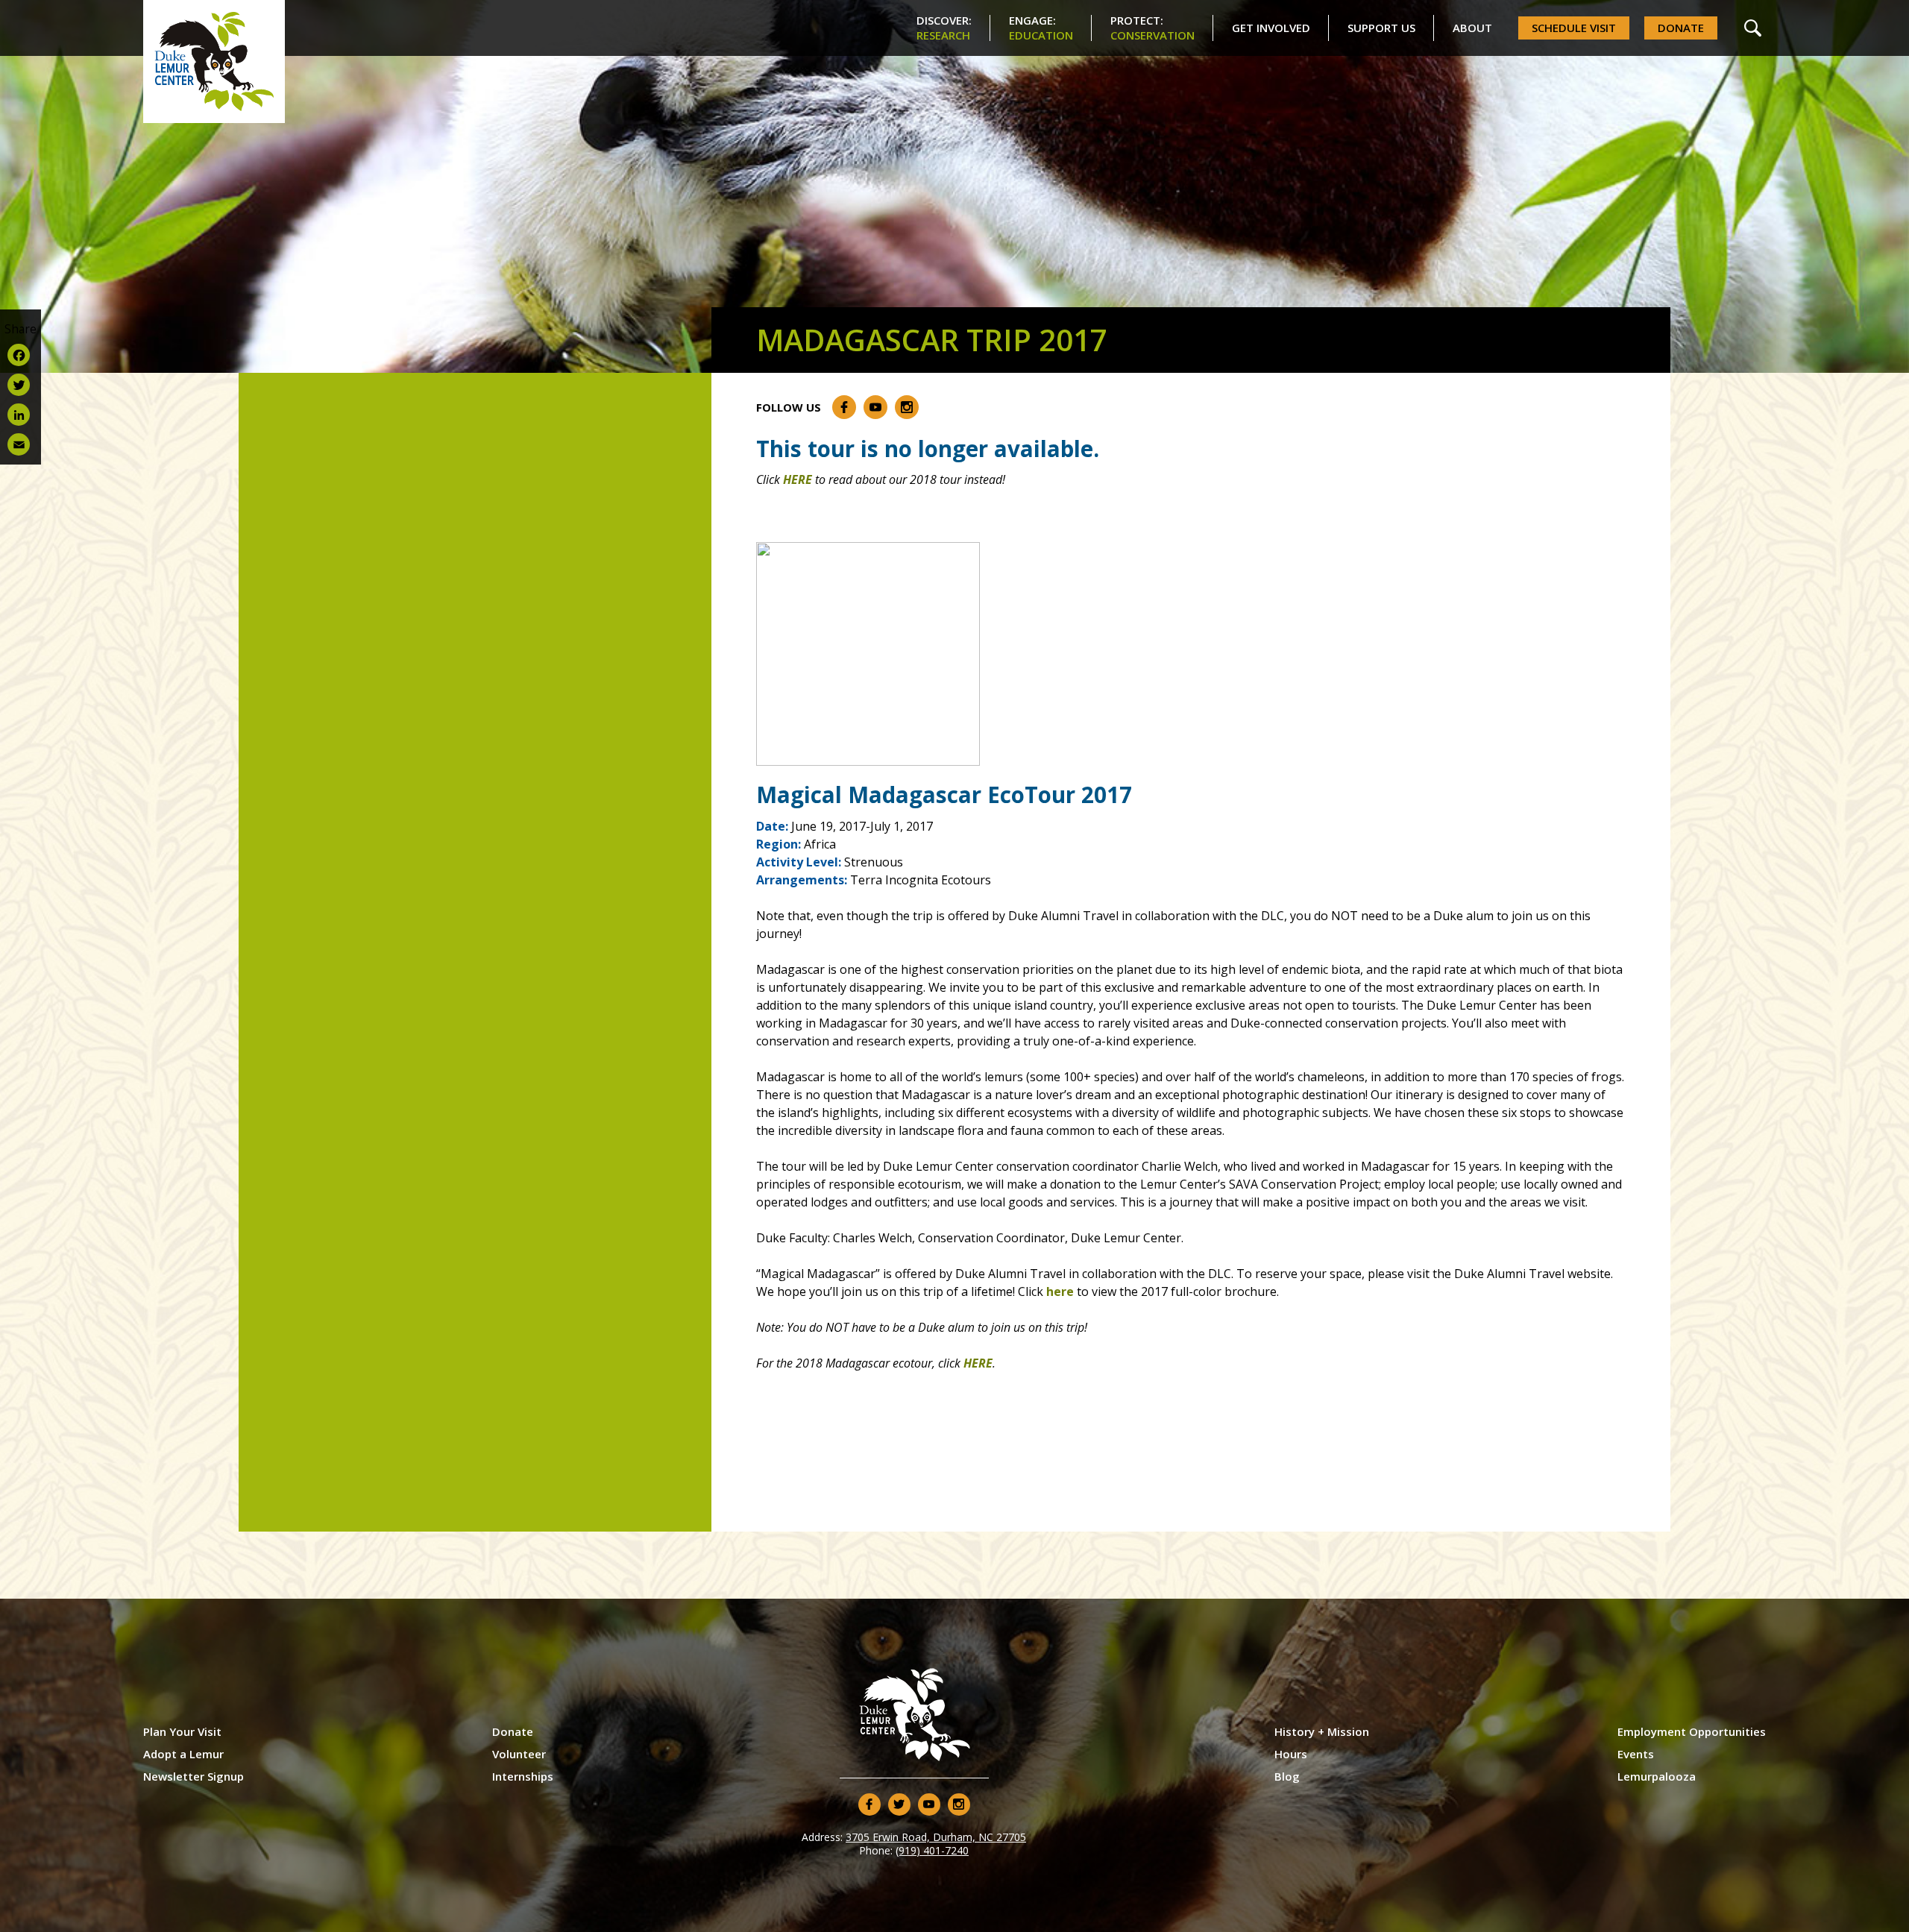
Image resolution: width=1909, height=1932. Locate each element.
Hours (1291, 1754)
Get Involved (1271, 28)
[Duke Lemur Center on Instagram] (907, 407)
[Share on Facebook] (21, 355)
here (1060, 1291)
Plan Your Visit (182, 1731)
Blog (1287, 1776)
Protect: (1152, 28)
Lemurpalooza (1657, 1776)
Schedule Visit (1574, 28)
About (1472, 28)
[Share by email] (21, 444)
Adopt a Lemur (183, 1754)
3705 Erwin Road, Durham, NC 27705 (936, 1837)
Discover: (944, 28)
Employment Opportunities (1692, 1731)
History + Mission (1322, 1731)
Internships (523, 1776)
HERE (798, 479)
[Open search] (1753, 28)
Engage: (1041, 28)
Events (1636, 1754)
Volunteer (519, 1754)
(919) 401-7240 (932, 1850)
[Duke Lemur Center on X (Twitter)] (899, 1804)
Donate (1681, 28)
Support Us (1381, 28)
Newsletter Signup (194, 1776)
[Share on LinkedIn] (21, 415)
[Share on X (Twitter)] (21, 385)
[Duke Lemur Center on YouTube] (875, 407)
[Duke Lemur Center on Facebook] (844, 407)
